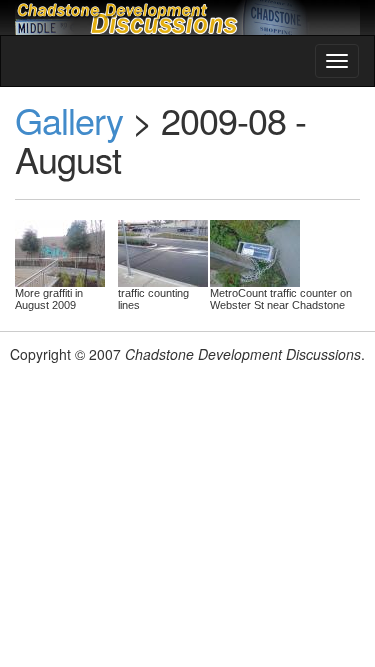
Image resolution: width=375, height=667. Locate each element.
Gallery (69, 119)
